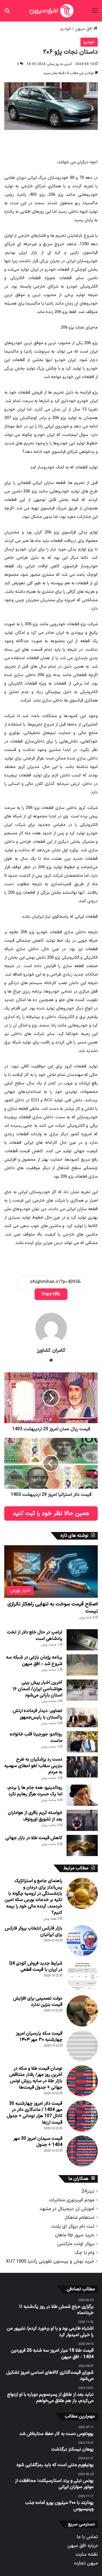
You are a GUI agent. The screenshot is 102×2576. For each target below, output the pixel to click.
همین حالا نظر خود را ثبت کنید (51, 1513)
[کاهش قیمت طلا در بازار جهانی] (82, 1845)
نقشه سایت (87, 2554)
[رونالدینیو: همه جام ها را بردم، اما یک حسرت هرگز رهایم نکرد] (82, 1795)
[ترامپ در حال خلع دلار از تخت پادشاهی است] (82, 1640)
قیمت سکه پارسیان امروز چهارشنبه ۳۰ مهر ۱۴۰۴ (39, 2037)
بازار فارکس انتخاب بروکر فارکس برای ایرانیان (34, 1932)
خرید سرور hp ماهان (75, 2235)
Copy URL (51, 1294)
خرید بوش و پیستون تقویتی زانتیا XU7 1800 (50, 2261)
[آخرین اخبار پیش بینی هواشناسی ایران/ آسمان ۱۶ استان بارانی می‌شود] (82, 1690)
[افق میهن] (51, 11)
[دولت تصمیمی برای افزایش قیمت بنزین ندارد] (82, 2011)
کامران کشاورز (51, 1350)
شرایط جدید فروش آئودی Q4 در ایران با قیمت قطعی (36, 1967)
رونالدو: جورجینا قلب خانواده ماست (36, 1737)
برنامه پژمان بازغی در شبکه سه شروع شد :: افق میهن (34, 1661)
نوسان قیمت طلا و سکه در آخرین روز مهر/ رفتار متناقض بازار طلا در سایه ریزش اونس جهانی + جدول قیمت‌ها (36, 2078)
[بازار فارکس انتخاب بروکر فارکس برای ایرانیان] (82, 1941)
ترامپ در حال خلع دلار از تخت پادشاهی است (35, 1635)
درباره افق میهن (82, 2546)
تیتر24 (88, 2191)
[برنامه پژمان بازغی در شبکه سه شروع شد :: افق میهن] (82, 1665)
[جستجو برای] (7, 13)
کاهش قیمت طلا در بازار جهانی (34, 1838)
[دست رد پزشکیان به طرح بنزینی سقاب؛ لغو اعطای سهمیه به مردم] (82, 1767)
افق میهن (84, 29)
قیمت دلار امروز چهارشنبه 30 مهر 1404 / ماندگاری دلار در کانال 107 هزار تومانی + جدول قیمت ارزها (35, 2113)
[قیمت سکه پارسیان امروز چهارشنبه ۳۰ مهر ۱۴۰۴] (82, 2046)
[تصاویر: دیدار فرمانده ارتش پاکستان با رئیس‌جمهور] (82, 1717)
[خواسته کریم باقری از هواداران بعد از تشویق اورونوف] (82, 1820)
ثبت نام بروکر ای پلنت (73, 2226)
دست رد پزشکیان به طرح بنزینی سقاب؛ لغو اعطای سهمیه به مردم (33, 1766)
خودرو (66, 29)
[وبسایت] (51, 1360)
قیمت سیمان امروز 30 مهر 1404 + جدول (38, 2142)
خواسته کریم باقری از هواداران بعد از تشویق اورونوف (35, 1816)
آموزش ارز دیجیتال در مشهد (67, 2209)
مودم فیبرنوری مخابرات (72, 2200)
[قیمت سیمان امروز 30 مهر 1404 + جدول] (82, 2151)
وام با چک (84, 2253)
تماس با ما (87, 2537)
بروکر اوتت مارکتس (76, 2244)
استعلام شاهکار (79, 2218)
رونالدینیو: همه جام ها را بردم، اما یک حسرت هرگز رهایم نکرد (35, 1791)
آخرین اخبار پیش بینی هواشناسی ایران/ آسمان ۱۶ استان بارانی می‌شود (37, 1689)
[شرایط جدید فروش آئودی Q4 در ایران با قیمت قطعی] (82, 1976)
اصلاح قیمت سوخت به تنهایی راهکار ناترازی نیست (53, 1608)
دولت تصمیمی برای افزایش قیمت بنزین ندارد (38, 2002)
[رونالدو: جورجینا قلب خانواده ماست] (82, 1742)
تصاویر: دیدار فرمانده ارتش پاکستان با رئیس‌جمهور (38, 1714)
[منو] (95, 13)
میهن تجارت (86, 2563)
